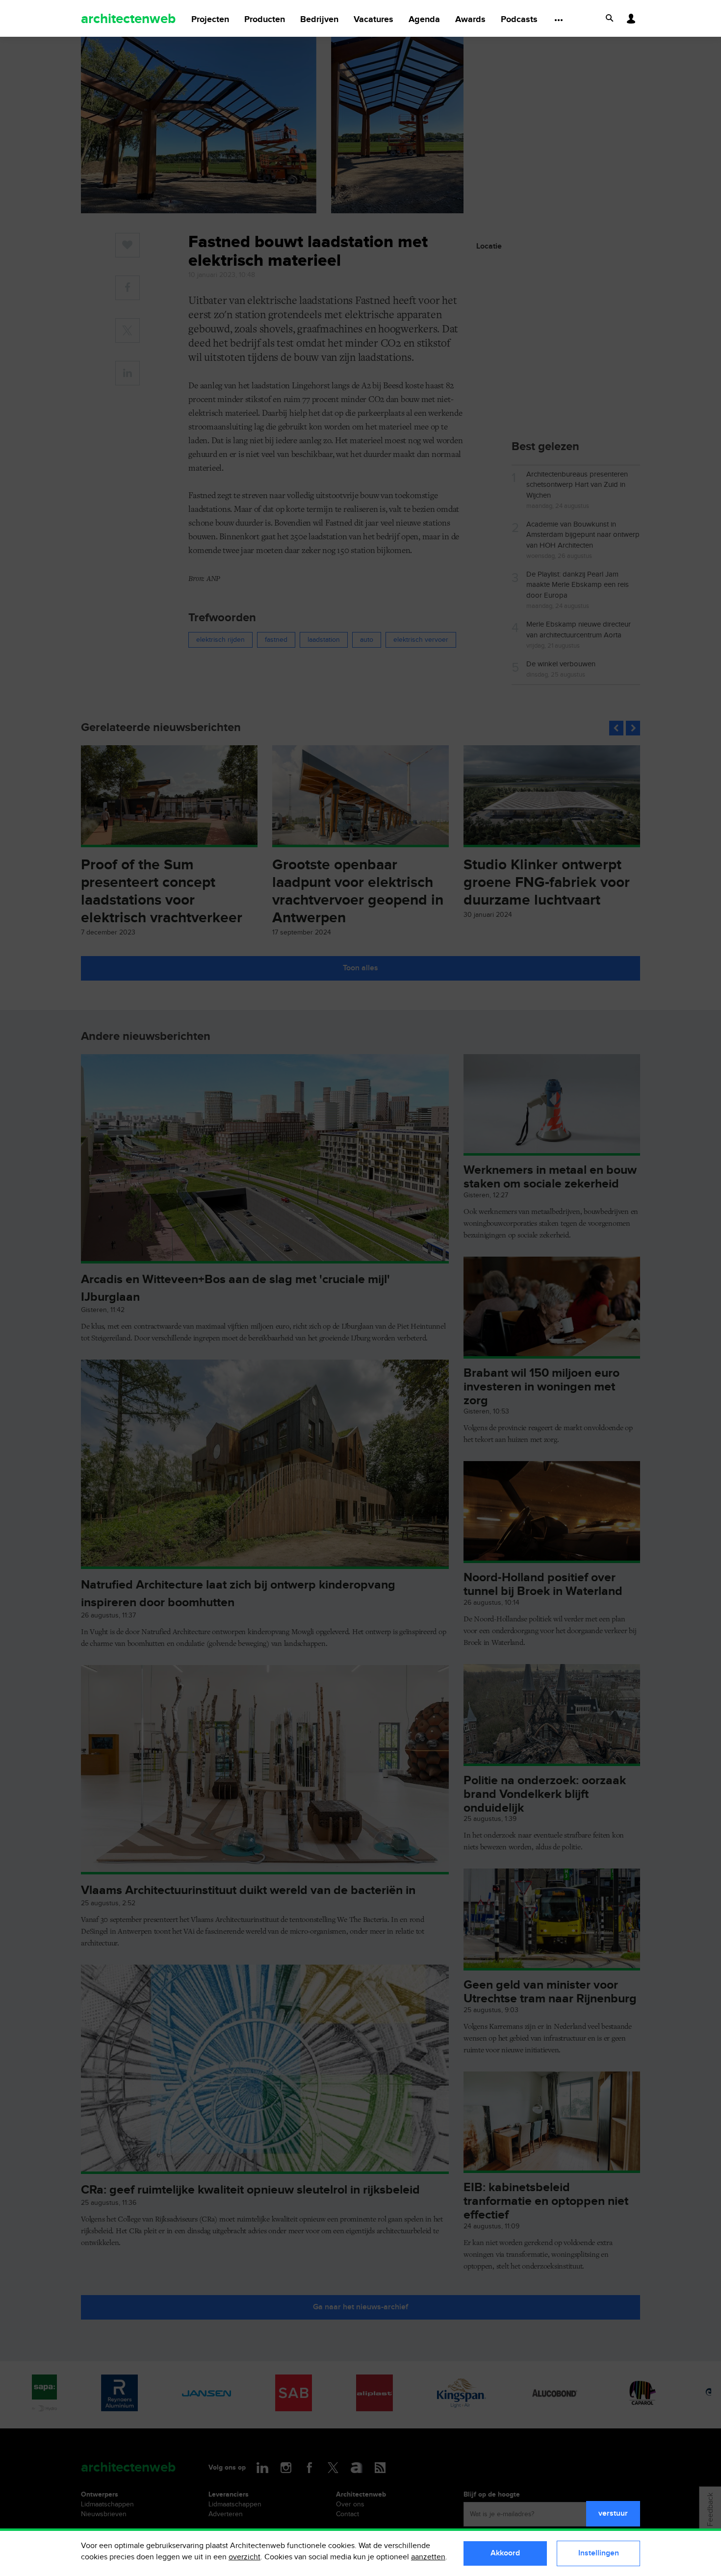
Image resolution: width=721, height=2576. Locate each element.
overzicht (245, 2557)
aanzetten (428, 2557)
